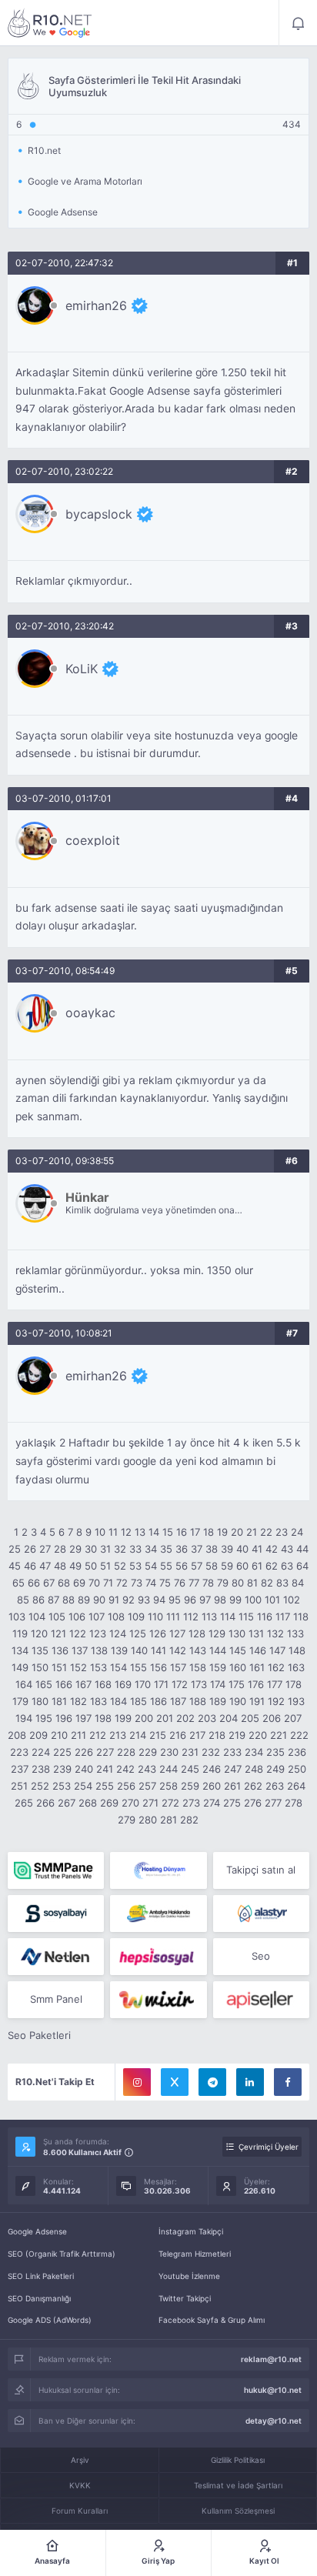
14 (154, 1532)
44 (302, 1549)
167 (83, 1684)
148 (297, 1650)
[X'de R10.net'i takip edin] (175, 2082)
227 (105, 1752)
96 (190, 1600)
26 (30, 1549)
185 (138, 1701)
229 (148, 1752)
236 (297, 1752)
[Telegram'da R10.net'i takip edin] (212, 2082)
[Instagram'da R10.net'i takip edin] (137, 2082)
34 (151, 1549)
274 (212, 1803)
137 (80, 1650)
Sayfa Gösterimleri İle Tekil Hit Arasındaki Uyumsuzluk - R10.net (50, 23)
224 (41, 1752)
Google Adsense (37, 2231)
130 (237, 1633)
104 (37, 1617)
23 (282, 1532)
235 (275, 1752)
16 (182, 1532)
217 (197, 1735)
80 (238, 1583)
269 (109, 1803)
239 (62, 1769)
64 (302, 1566)
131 (256, 1633)
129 (217, 1633)
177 (275, 1684)
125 (138, 1633)
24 (297, 1532)
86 (38, 1600)
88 (68, 1600)
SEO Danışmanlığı (39, 2298)
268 (88, 1803)
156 (158, 1667)
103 (17, 1617)
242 (125, 1769)
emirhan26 (96, 305)
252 (40, 1786)
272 (170, 1803)
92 (128, 1600)
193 (296, 1701)
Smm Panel (56, 1999)
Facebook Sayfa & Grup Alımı (212, 2320)
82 (267, 1583)
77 (194, 1583)
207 (293, 1718)
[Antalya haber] (158, 1914)
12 (126, 1532)
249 (275, 1769)
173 (199, 1684)
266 (45, 1803)
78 (208, 1583)
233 (232, 1752)
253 (62, 1786)
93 (144, 1600)
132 (275, 1633)
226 (84, 1752)
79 (223, 1583)
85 (23, 1600)
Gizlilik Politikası (238, 2460)
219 (237, 1735)
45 (15, 1566)
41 (257, 1549)
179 (20, 1701)
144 (218, 1650)
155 (138, 1667)
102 (292, 1600)
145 (238, 1650)
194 (24, 1718)
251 (19, 1786)
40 (242, 1549)
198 (103, 1718)
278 (294, 1803)
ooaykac (90, 1013)
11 (113, 1532)
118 (301, 1617)
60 (242, 1566)
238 (41, 1769)
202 (185, 1718)
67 (49, 1583)
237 (20, 1769)
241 (105, 1769)
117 (283, 1617)
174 (218, 1684)
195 (44, 1718)
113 (209, 1617)
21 (252, 1532)
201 (165, 1718)
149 (20, 1667)
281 (169, 1820)
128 (197, 1633)
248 (254, 1769)
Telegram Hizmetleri (195, 2254)
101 (272, 1600)
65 (18, 1583)
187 (178, 1701)
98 (220, 1600)
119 (20, 1633)
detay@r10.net (274, 2421)
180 (40, 1701)
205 (250, 1718)
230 (169, 1752)
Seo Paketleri (39, 2035)
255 (105, 1786)
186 (158, 1701)
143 (198, 1650)
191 (257, 1701)
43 (287, 1549)
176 (256, 1684)
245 (190, 1769)
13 (140, 1532)
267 (67, 1803)
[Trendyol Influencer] (158, 2000)
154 (118, 1667)
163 (296, 1667)
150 (40, 1667)
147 (277, 1650)
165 (44, 1684)
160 (238, 1667)
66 (34, 1583)
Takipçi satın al (261, 1870)
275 (232, 1803)
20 (237, 1532)
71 (108, 1583)
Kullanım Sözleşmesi (238, 2511)
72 (122, 1583)
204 (229, 1718)
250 (297, 1769)
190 (238, 1701)
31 (105, 1549)
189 (218, 1701)
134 (20, 1650)
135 (40, 1650)
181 (59, 1701)
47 (45, 1566)
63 (287, 1566)
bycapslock (99, 514)
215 (158, 1735)
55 (166, 1566)
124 (118, 1633)
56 (182, 1566)
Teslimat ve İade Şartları (238, 2485)
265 (24, 1803)
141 (158, 1650)
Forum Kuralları (80, 2511)
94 (159, 1600)
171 (161, 1684)
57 (197, 1566)
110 (155, 1617)
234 (254, 1752)
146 (258, 1650)
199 (123, 1718)
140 (139, 1650)
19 (222, 1532)
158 (198, 1667)
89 (84, 1600)
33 (135, 1549)
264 (296, 1786)
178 (294, 1684)
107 (97, 1617)
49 (75, 1566)
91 (114, 1600)
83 (282, 1583)
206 (272, 1718)
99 (235, 1600)
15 (168, 1532)
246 (212, 1769)
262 (253, 1786)
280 (148, 1820)
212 (98, 1735)
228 (126, 1752)
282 (189, 1820)
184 (118, 1701)
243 (147, 1769)
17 (195, 1532)
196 (64, 1718)
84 (298, 1583)
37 (197, 1549)
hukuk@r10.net (273, 2390)
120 (39, 1633)
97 (205, 1600)
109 (136, 1617)
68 (64, 1583)
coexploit (93, 840)
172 (180, 1684)
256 (126, 1786)
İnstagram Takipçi (191, 2231)
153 (98, 1667)
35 (166, 1549)
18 (209, 1532)
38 (212, 1549)
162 (276, 1667)
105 (57, 1617)
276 (253, 1803)
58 (212, 1566)
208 (17, 1735)
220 (258, 1735)
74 (151, 1583)
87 (53, 1600)
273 (191, 1803)
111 (173, 1617)
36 (182, 1549)
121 (58, 1633)
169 (123, 1684)
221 (279, 1735)
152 (78, 1667)
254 (83, 1786)
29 (75, 1549)
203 (207, 1718)
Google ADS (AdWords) (50, 2320)
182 (78, 1701)
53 (135, 1566)
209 (38, 1735)
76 (180, 1583)
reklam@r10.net (271, 2359)
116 (265, 1617)
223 (19, 1752)
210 (59, 1735)
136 (60, 1650)
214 (138, 1735)
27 (45, 1549)
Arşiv (80, 2460)
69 (79, 1583)
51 (105, 1566)
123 (98, 1633)
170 (143, 1684)
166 (64, 1684)
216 (178, 1735)
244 (169, 1769)
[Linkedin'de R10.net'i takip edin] (250, 2082)
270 (130, 1803)
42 (272, 1549)
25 (15, 1549)
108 (116, 1617)
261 (232, 1786)
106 (77, 1617)
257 (147, 1786)
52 (120, 1566)
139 (119, 1650)
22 (266, 1532)
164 (24, 1684)
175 (237, 1684)
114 (228, 1617)
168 (103, 1684)
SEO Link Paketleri (41, 2276)
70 (94, 1583)
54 (151, 1566)
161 (257, 1667)
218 (217, 1735)
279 (127, 1820)
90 (99, 1600)
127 (177, 1633)
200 (144, 1718)
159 (218, 1667)
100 (253, 1600)
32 (120, 1549)
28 (60, 1549)
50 (91, 1566)
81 (252, 1583)
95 (175, 1600)
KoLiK (82, 669)
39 (227, 1549)
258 (169, 1786)
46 (30, 1566)
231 (190, 1752)
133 (295, 1633)
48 (60, 1566)
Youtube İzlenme (189, 2276)
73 (137, 1583)
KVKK (80, 2485)
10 (100, 1532)
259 (190, 1786)
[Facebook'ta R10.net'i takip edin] (288, 2082)
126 (158, 1633)
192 (276, 1701)
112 (191, 1617)
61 (257, 1566)
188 (198, 1701)
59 (227, 1566)
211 (78, 1735)
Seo (261, 1956)
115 (246, 1617)
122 (78, 1633)
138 (99, 1650)
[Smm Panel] (56, 1914)
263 (275, 1786)
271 (150, 1803)
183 (98, 1701)
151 (59, 1667)
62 (272, 1566)
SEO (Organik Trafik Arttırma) (62, 2254)
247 (233, 1769)
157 (178, 1667)
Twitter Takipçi (185, 2298)
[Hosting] (158, 1870)
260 (212, 1786)
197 (83, 1718)
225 (62, 1752)
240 (84, 1769)
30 (91, 1549)
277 (273, 1803)
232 (211, 1752)
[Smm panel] (56, 1870)
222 (299, 1735)
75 (165, 1583)
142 (178, 1650)
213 (118, 1735)
